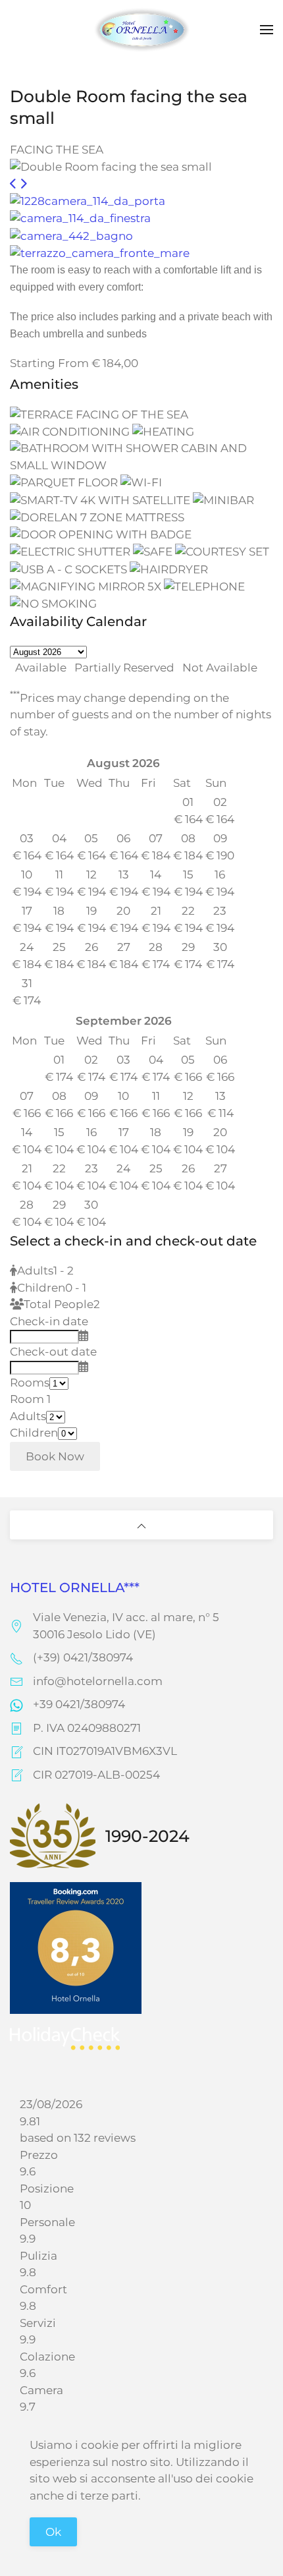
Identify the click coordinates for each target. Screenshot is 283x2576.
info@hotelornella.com (98, 1681)
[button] (267, 30)
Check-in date (49, 1321)
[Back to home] (141, 30)
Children (34, 1433)
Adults (28, 1416)
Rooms (30, 1383)
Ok (53, 2532)
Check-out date (53, 1352)
